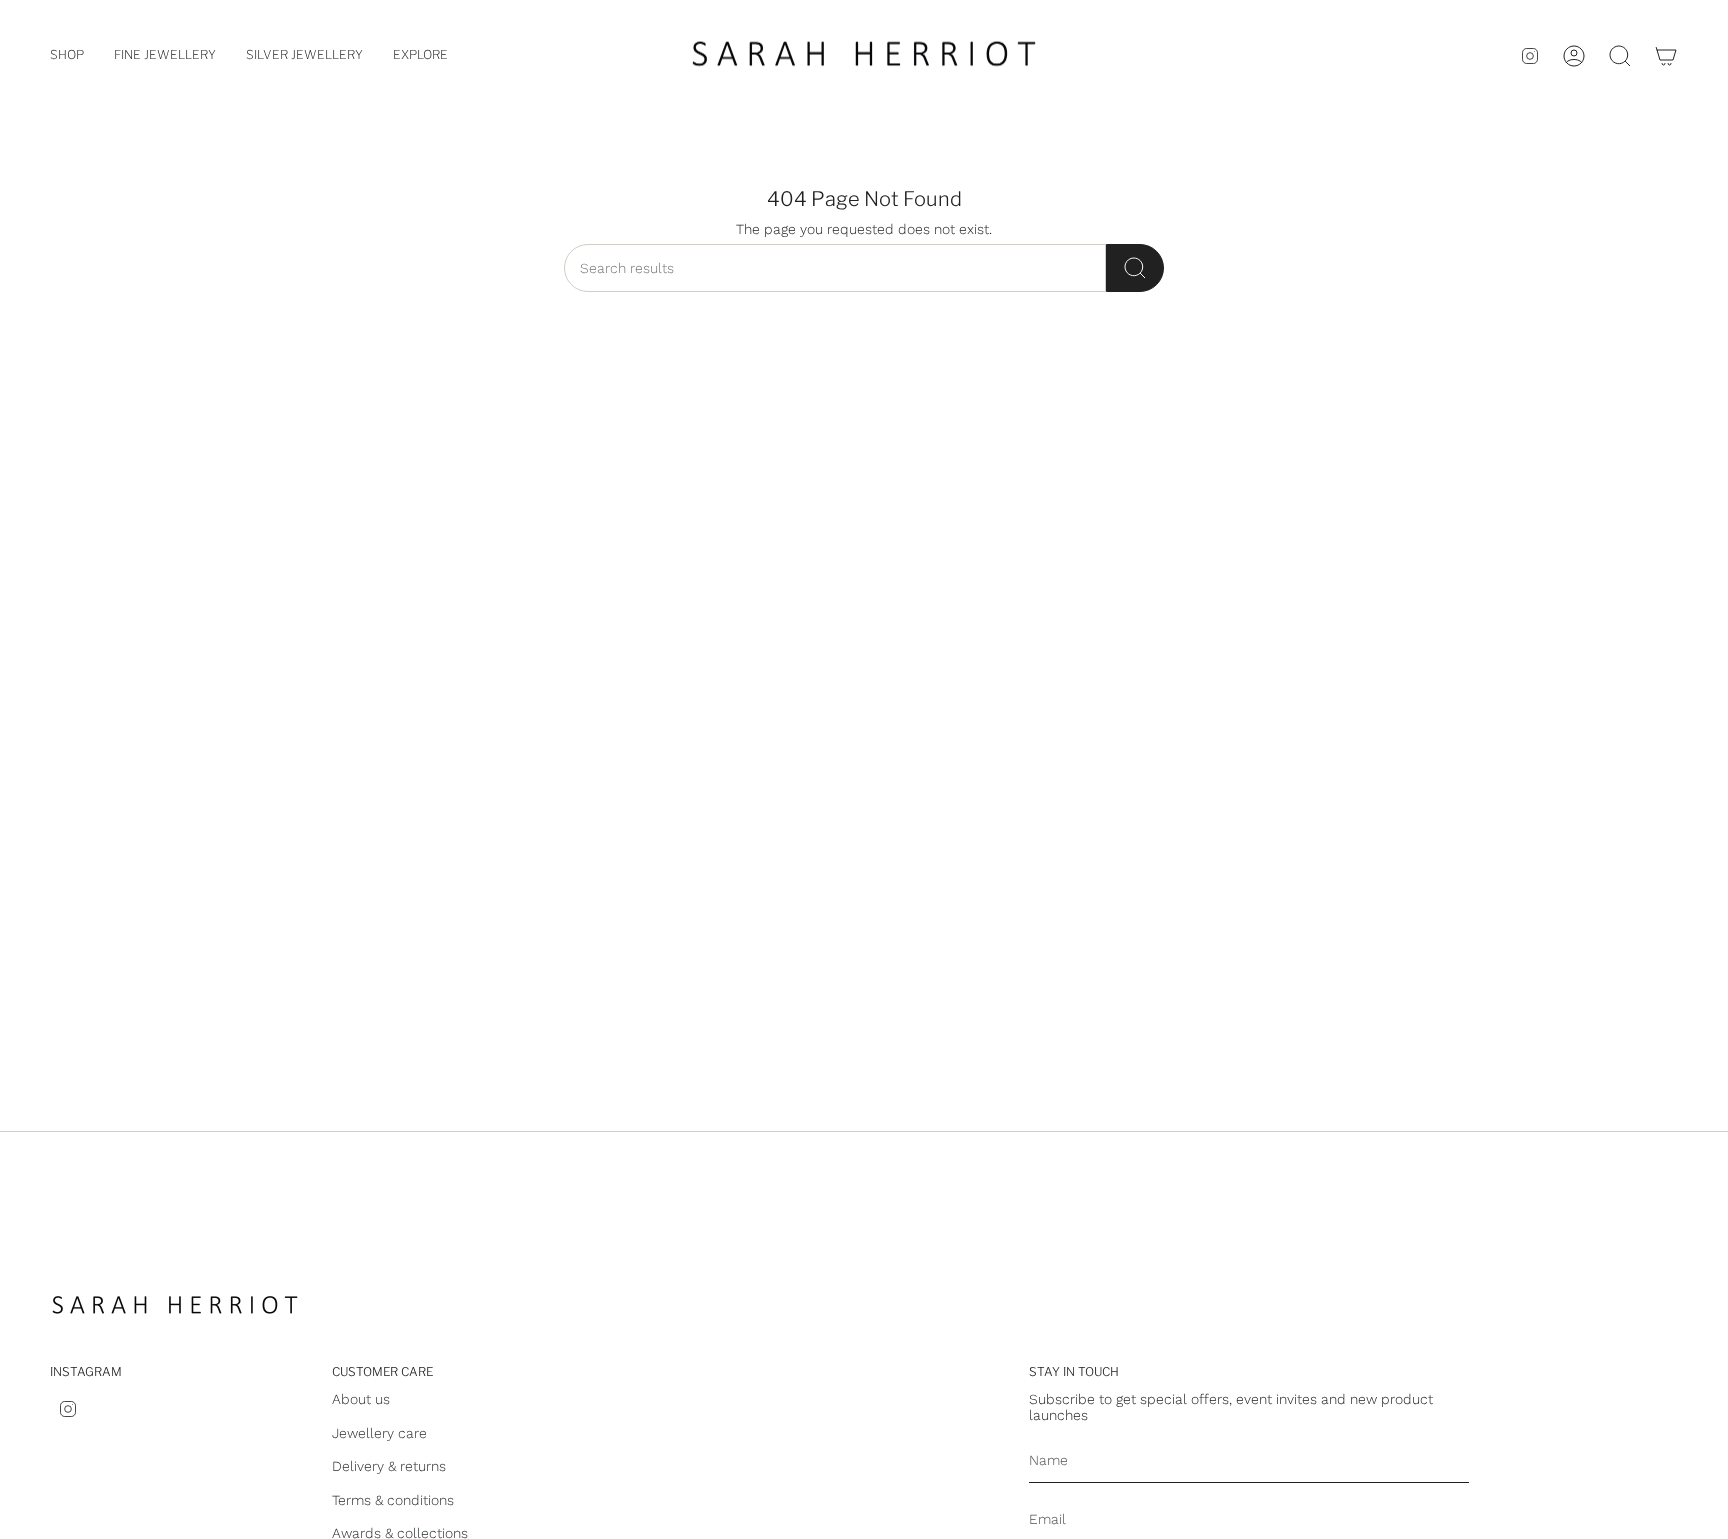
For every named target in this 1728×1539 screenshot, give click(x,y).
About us (361, 1399)
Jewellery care (379, 1433)
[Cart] (1666, 56)
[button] (67, 56)
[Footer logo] (175, 1306)
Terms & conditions (393, 1500)
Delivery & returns (389, 1466)
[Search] (1135, 268)
